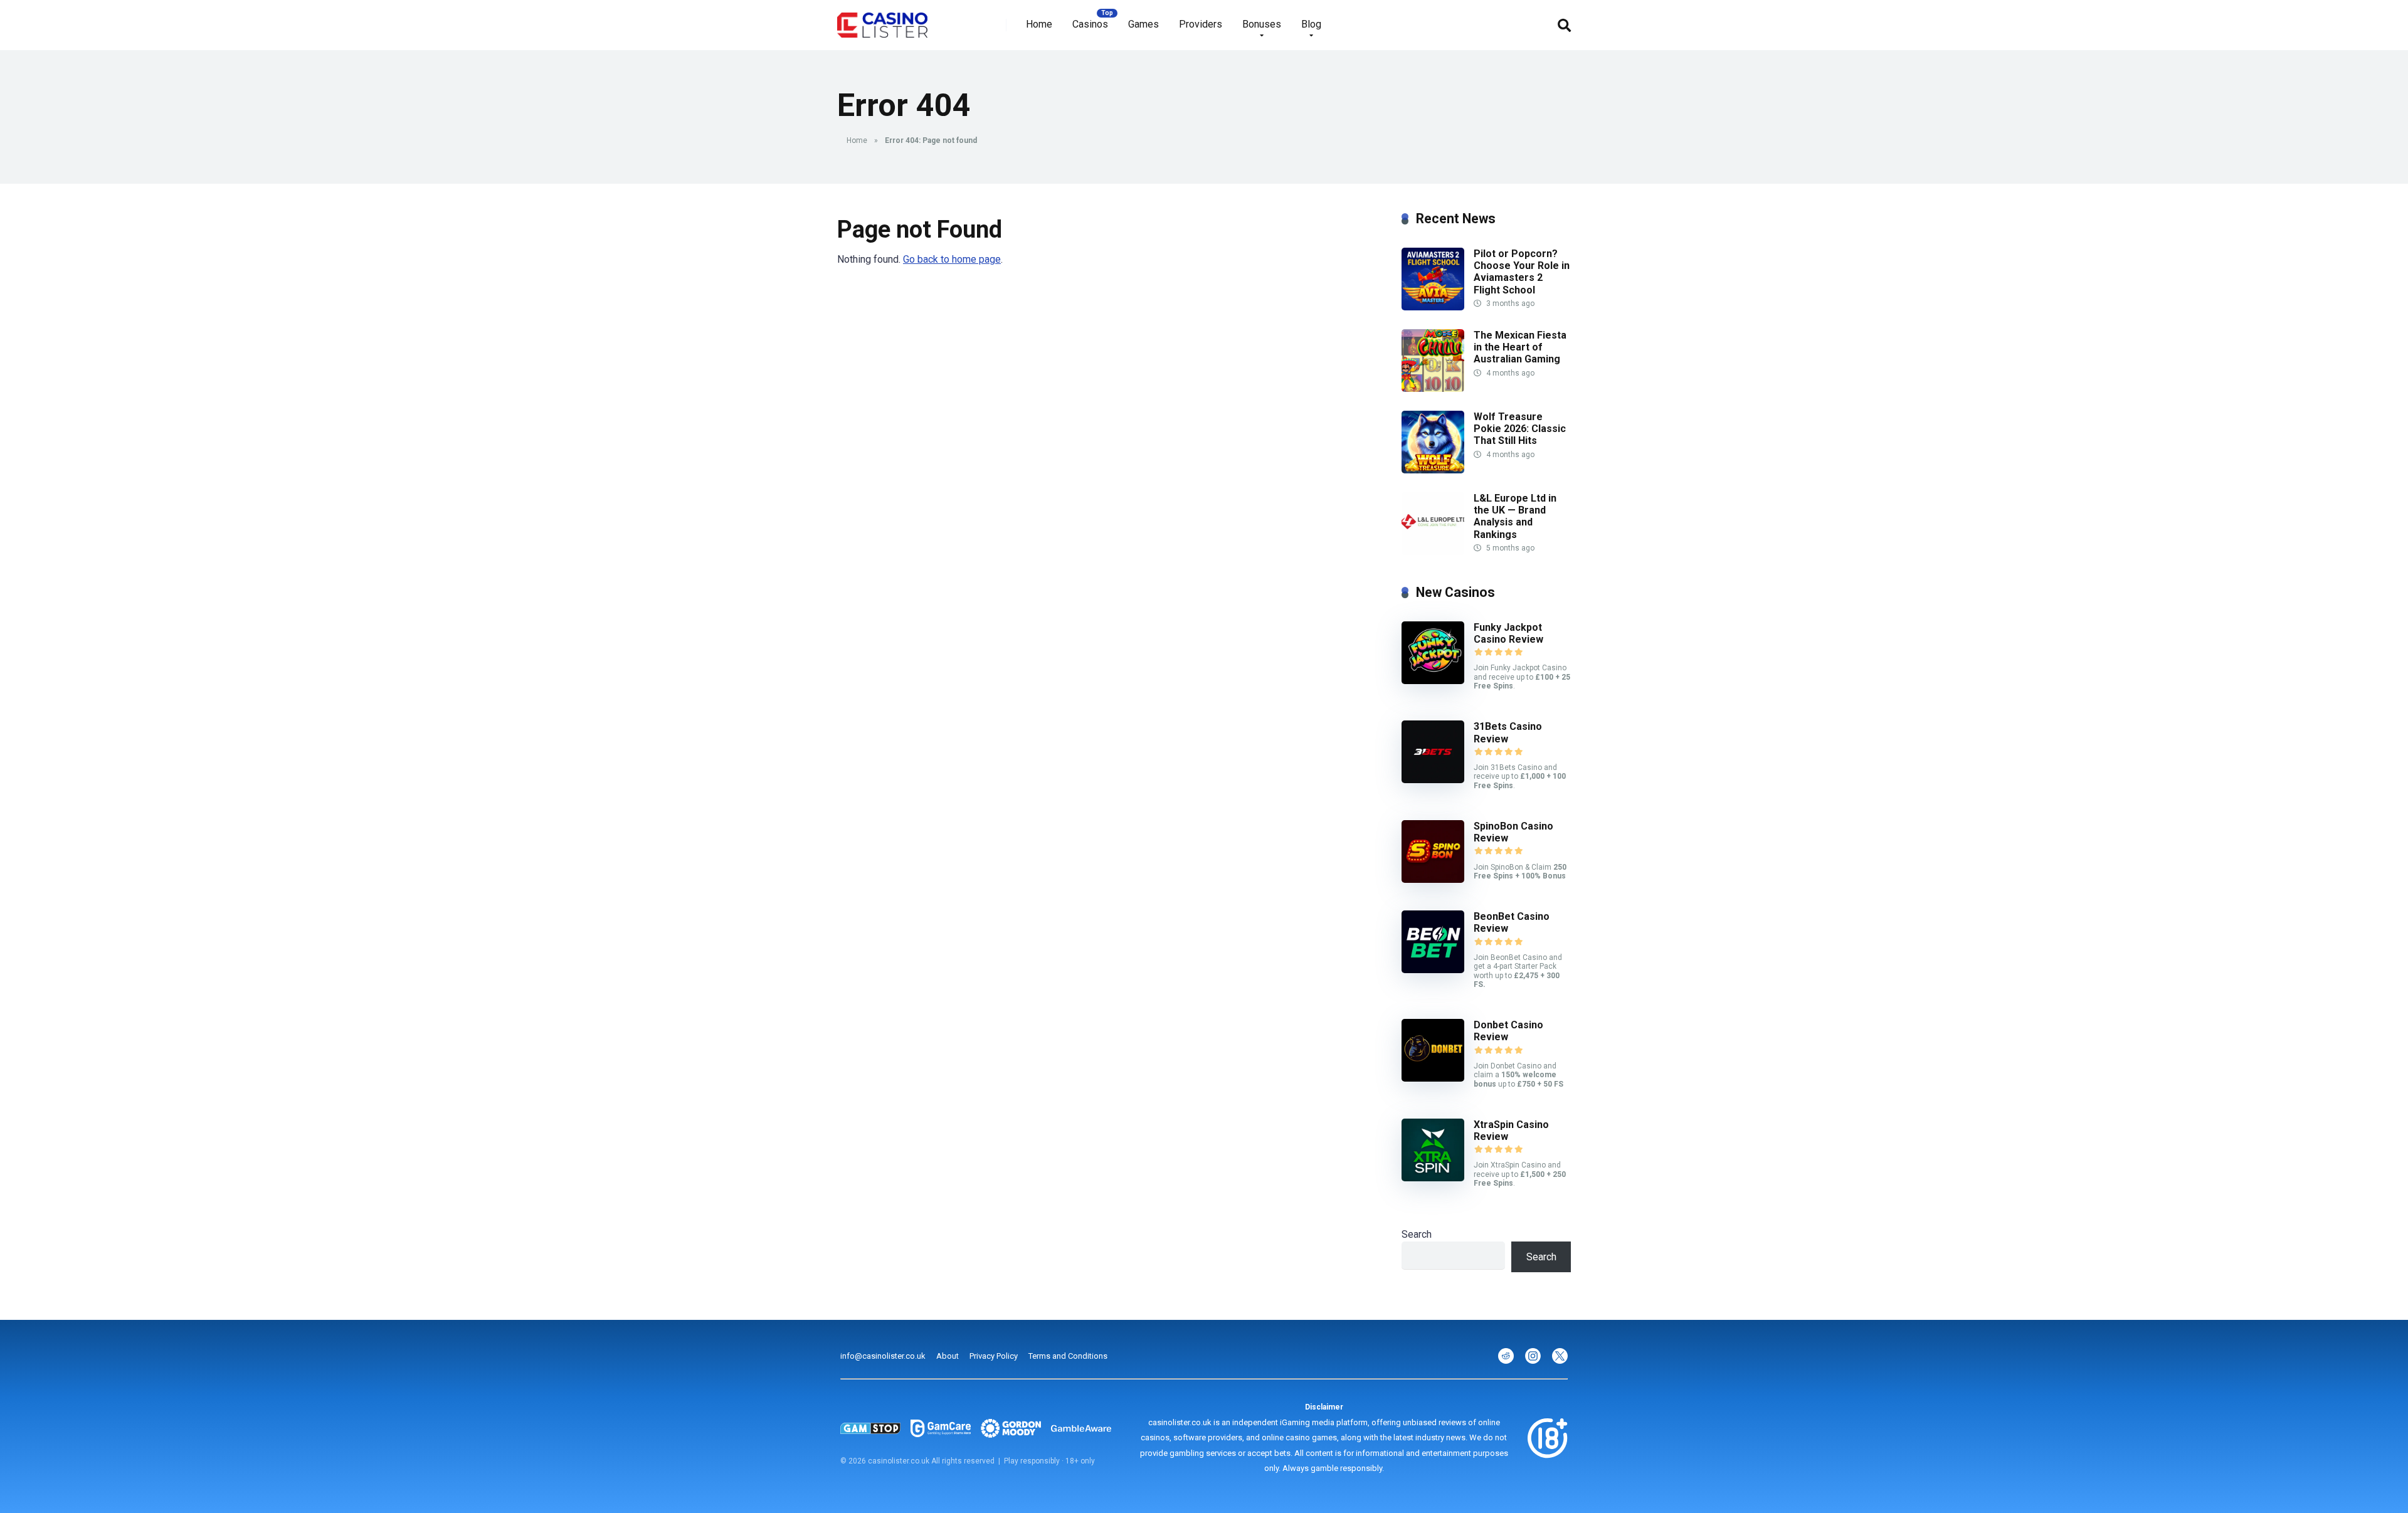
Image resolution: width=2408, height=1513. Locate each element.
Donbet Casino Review (1508, 1031)
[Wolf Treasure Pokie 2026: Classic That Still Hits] (1433, 470)
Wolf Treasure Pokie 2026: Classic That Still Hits (1520, 429)
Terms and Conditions (1068, 1356)
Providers (1201, 24)
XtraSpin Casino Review (1511, 1131)
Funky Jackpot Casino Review (1508, 633)
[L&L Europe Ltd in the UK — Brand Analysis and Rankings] (1433, 551)
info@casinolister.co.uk (883, 1356)
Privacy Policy (994, 1356)
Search (1417, 1234)
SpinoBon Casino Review (1513, 832)
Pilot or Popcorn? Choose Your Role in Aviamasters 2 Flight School (1522, 272)
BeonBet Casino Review (1512, 922)
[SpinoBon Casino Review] (1433, 879)
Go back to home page (952, 259)
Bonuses (1262, 24)
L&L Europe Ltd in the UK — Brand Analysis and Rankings (1515, 516)
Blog (1311, 24)
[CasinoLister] (882, 20)
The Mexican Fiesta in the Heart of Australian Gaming (1520, 347)
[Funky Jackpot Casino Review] (1433, 681)
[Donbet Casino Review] (1433, 1078)
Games (1143, 24)
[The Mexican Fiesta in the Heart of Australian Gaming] (1433, 388)
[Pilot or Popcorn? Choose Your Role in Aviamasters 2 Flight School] (1433, 307)
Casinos (1090, 24)
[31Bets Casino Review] (1433, 780)
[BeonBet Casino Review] (1433, 970)
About (948, 1356)
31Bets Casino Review (1508, 732)
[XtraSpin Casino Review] (1433, 1178)
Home (1039, 24)
